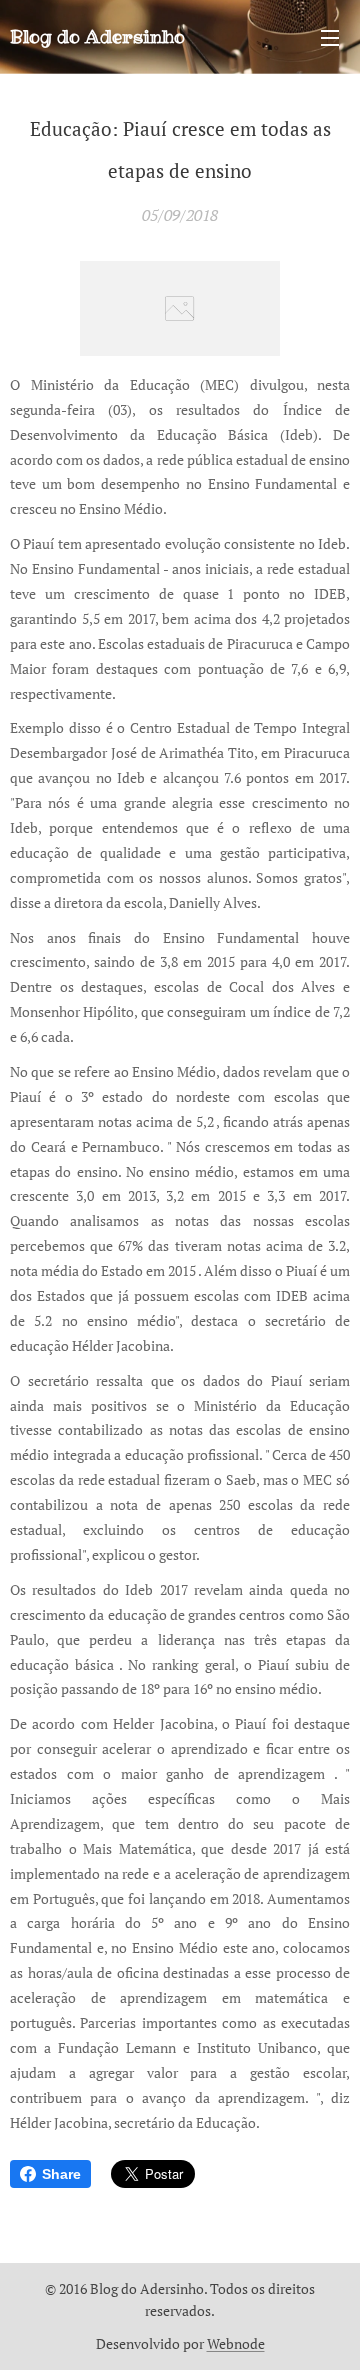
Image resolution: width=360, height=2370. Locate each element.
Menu (330, 37)
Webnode (236, 2343)
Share (61, 2174)
